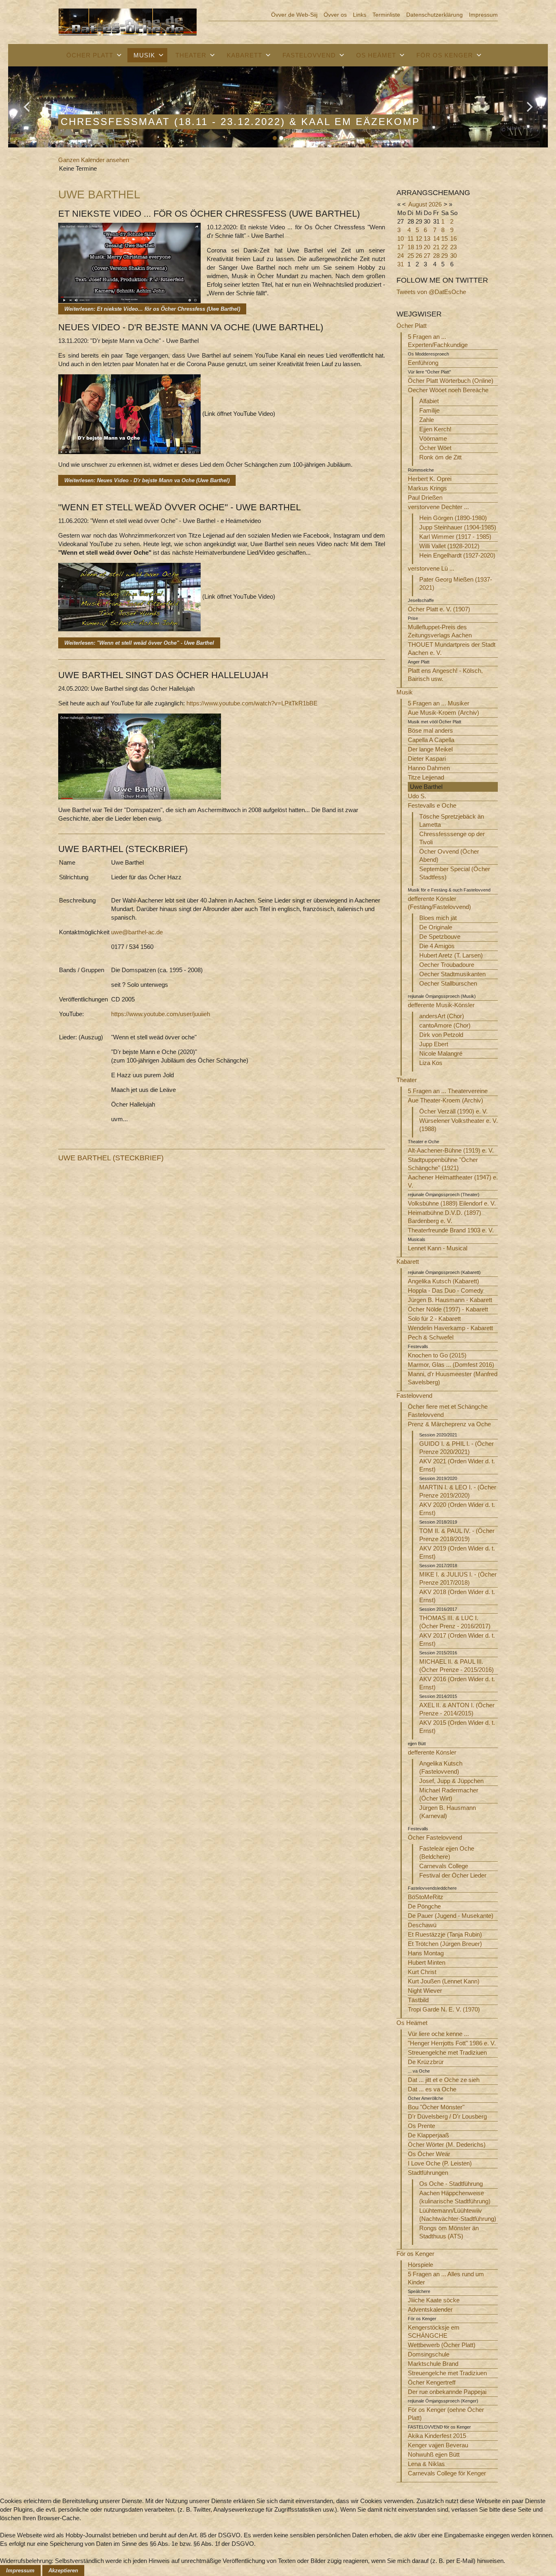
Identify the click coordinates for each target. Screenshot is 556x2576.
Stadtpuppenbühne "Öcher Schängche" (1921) (443, 1164)
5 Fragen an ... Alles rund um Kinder (446, 2278)
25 (411, 256)
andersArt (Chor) (442, 1016)
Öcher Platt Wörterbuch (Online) (451, 381)
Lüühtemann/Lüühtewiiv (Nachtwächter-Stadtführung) (458, 2215)
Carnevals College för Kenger (447, 2473)
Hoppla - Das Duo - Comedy (446, 1290)
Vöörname (433, 438)
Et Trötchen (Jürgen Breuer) (445, 1944)
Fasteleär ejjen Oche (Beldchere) (447, 1852)
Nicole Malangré (441, 1053)
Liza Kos (431, 1063)
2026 (435, 204)
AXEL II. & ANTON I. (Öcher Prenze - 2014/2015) (457, 1709)
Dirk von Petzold (441, 1035)
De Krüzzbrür (426, 2062)
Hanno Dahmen (429, 768)
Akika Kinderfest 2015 (437, 2436)
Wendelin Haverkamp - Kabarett (450, 1328)
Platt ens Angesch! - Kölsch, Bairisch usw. (445, 675)
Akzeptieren (63, 2571)
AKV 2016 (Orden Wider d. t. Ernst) (457, 1683)
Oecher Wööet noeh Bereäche (448, 390)
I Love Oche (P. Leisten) (440, 2163)
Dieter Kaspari (427, 759)
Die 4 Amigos (437, 946)
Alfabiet (429, 401)
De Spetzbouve (440, 937)
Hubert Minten (427, 1962)
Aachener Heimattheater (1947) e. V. (453, 1181)
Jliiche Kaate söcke (434, 2300)
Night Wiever (425, 1991)
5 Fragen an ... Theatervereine (448, 1091)
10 (401, 238)
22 (444, 247)
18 (411, 247)
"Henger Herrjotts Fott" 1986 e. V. (452, 2043)
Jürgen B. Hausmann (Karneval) (448, 1812)
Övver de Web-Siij (294, 15)
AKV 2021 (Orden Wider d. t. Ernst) (457, 1465)
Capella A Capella (431, 740)
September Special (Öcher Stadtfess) (455, 873)
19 (419, 247)
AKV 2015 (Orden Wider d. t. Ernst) (457, 1727)
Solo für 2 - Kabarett (434, 1319)
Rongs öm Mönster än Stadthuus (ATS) (449, 2232)
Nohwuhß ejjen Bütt (434, 2454)
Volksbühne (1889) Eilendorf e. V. (452, 1203)
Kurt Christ (422, 1972)
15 (444, 238)
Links (360, 15)
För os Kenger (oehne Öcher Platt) (446, 2414)
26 (419, 256)
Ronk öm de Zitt (440, 457)
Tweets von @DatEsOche (431, 292)
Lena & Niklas (426, 2464)
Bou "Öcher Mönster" (436, 2107)
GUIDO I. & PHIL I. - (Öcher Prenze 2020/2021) (456, 1448)
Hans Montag (426, 1953)
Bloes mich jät (438, 918)
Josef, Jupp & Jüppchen (451, 1781)
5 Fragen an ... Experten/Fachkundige (438, 341)
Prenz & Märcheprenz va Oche (449, 1424)
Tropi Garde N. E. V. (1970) (444, 2009)
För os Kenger (445, 55)
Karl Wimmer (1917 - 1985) (455, 537)
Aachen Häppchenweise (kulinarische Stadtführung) (455, 2197)
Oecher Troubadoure (447, 965)
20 (427, 247)
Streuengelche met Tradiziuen (447, 2052)
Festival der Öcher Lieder (453, 1875)
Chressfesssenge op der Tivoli (452, 838)
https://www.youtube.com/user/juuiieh (161, 1014)
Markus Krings (427, 488)
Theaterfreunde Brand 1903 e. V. (451, 1230)
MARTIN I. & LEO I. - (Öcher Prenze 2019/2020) (458, 1491)
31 (401, 264)
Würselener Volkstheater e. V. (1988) (459, 1125)
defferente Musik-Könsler (441, 1005)
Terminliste (386, 15)
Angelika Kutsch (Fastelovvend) (441, 1767)
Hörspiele (420, 2265)
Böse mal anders (430, 730)
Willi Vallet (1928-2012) (449, 546)
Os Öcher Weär (429, 2154)
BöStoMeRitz (426, 1897)
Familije (429, 410)
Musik (144, 55)
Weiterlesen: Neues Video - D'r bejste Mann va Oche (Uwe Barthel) (147, 480)
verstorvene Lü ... (431, 568)
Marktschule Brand (433, 2364)
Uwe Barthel (426, 787)
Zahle (427, 420)
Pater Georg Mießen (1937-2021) (456, 583)
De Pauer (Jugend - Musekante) (451, 1916)
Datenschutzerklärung (435, 15)
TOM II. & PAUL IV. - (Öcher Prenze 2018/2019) (457, 1535)
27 (427, 256)
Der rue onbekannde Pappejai (447, 2392)
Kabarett (244, 55)
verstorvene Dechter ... (438, 507)
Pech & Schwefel (431, 1337)
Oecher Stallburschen (448, 983)
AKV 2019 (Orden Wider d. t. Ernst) (457, 1552)
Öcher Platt (90, 55)
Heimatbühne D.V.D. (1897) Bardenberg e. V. (444, 1217)
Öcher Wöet (435, 448)
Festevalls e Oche (432, 805)
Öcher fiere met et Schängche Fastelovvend (448, 1411)
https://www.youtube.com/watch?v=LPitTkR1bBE (252, 703)
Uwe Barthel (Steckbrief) (111, 1158)
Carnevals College (444, 1866)
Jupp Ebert (434, 1044)
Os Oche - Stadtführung (451, 2184)
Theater (191, 55)
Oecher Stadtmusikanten (452, 974)
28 (436, 256)
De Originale (436, 927)
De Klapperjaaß (428, 2135)
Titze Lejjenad (426, 777)
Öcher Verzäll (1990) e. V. (453, 1111)
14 (436, 238)
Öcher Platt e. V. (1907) (439, 609)
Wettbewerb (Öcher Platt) (442, 2345)
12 (419, 238)
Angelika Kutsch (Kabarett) (443, 1281)
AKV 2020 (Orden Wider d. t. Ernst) (457, 1509)
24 (401, 256)
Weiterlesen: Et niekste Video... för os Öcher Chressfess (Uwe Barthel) (152, 309)
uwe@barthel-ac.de (137, 932)
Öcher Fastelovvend (435, 1837)
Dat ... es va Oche (432, 2089)
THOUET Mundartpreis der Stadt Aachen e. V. (452, 649)
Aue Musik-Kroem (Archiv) (443, 713)
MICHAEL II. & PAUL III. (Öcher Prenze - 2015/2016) (456, 1666)
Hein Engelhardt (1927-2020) (457, 555)
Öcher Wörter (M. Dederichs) (447, 2144)
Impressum (483, 15)
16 (453, 238)
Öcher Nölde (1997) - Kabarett (448, 1309)
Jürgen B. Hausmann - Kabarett (450, 1300)
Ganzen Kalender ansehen (94, 160)
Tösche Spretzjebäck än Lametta (452, 820)
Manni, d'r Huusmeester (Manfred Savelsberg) (453, 1378)
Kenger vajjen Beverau (438, 2445)
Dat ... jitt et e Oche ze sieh (444, 2080)
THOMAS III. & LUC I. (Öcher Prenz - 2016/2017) (455, 1622)
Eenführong (423, 363)
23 (453, 247)
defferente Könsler (432, 1752)
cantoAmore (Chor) (445, 1025)
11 (410, 238)
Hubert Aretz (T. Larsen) (451, 955)
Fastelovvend (309, 55)
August (418, 204)
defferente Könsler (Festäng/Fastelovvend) (439, 903)
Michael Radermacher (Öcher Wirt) (449, 1794)
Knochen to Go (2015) (437, 1355)
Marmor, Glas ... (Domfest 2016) (451, 1365)
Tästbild (418, 2000)
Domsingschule (429, 2354)
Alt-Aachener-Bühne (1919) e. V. (451, 1150)
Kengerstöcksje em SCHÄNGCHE (434, 2331)
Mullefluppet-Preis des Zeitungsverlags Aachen (440, 631)
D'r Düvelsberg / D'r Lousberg (447, 2116)
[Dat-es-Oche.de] (128, 21)
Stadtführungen (428, 2173)
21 (436, 247)
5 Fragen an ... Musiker (439, 703)
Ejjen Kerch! (435, 429)
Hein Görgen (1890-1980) (453, 518)
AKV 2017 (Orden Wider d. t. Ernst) (457, 1639)
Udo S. (417, 796)
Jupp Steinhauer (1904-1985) (458, 527)
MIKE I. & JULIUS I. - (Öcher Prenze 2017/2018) (458, 1578)
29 (444, 256)
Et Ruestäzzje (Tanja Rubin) (445, 1934)
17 (401, 247)
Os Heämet (376, 55)
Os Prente (421, 2126)
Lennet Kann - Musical (438, 1248)
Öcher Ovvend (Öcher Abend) (449, 855)
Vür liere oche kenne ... (438, 2034)
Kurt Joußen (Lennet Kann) (444, 1981)
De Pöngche (424, 1906)
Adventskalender (430, 2309)
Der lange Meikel (430, 749)
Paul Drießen (425, 497)
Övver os (335, 15)
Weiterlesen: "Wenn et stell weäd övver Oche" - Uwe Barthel (139, 643)
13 (427, 238)
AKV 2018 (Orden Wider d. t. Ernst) (457, 1596)
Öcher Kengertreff (432, 2382)
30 (453, 256)
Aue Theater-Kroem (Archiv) (445, 1100)
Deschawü (422, 1925)
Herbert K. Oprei (430, 479)
